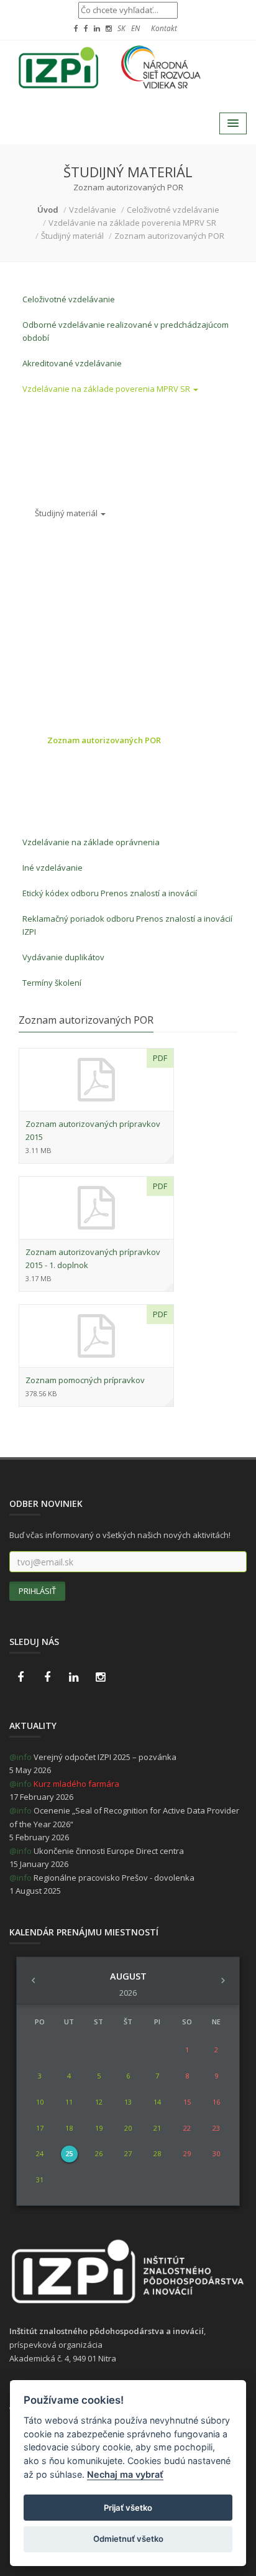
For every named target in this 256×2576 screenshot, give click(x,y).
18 (69, 2128)
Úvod (48, 210)
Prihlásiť (37, 1591)
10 (40, 2102)
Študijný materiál (67, 513)
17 (40, 2128)
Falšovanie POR (76, 766)
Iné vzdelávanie (53, 868)
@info (21, 1757)
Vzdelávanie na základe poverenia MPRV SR (107, 389)
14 (157, 2102)
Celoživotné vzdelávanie (69, 299)
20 (128, 2128)
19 (99, 2128)
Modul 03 (52, 488)
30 (216, 2153)
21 (157, 2128)
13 (128, 2102)
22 (187, 2128)
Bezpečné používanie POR (97, 689)
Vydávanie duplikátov (63, 957)
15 (187, 2102)
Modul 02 (52, 462)
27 (128, 2153)
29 (187, 2153)
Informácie (55, 411)
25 (69, 2153)
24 (40, 2153)
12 (99, 2102)
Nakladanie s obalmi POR (95, 715)
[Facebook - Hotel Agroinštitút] (21, 1677)
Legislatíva (67, 625)
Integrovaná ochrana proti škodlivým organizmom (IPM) (116, 657)
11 (69, 2102)
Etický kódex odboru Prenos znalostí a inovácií (110, 893)
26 (99, 2153)
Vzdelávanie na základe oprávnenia (91, 842)
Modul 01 (52, 437)
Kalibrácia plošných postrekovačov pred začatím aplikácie (138, 542)
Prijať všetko (128, 2508)
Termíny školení (52, 983)
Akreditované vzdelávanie (72, 363)
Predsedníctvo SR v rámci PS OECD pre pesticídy (125, 817)
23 (216, 2128)
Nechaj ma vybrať (125, 2474)
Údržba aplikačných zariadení (103, 574)
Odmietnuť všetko (128, 2539)
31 (40, 2180)
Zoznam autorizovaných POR (104, 740)
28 (157, 2153)
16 (216, 2102)
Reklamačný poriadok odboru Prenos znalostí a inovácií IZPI (127, 925)
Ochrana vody (74, 791)
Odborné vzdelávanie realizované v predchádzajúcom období (126, 331)
